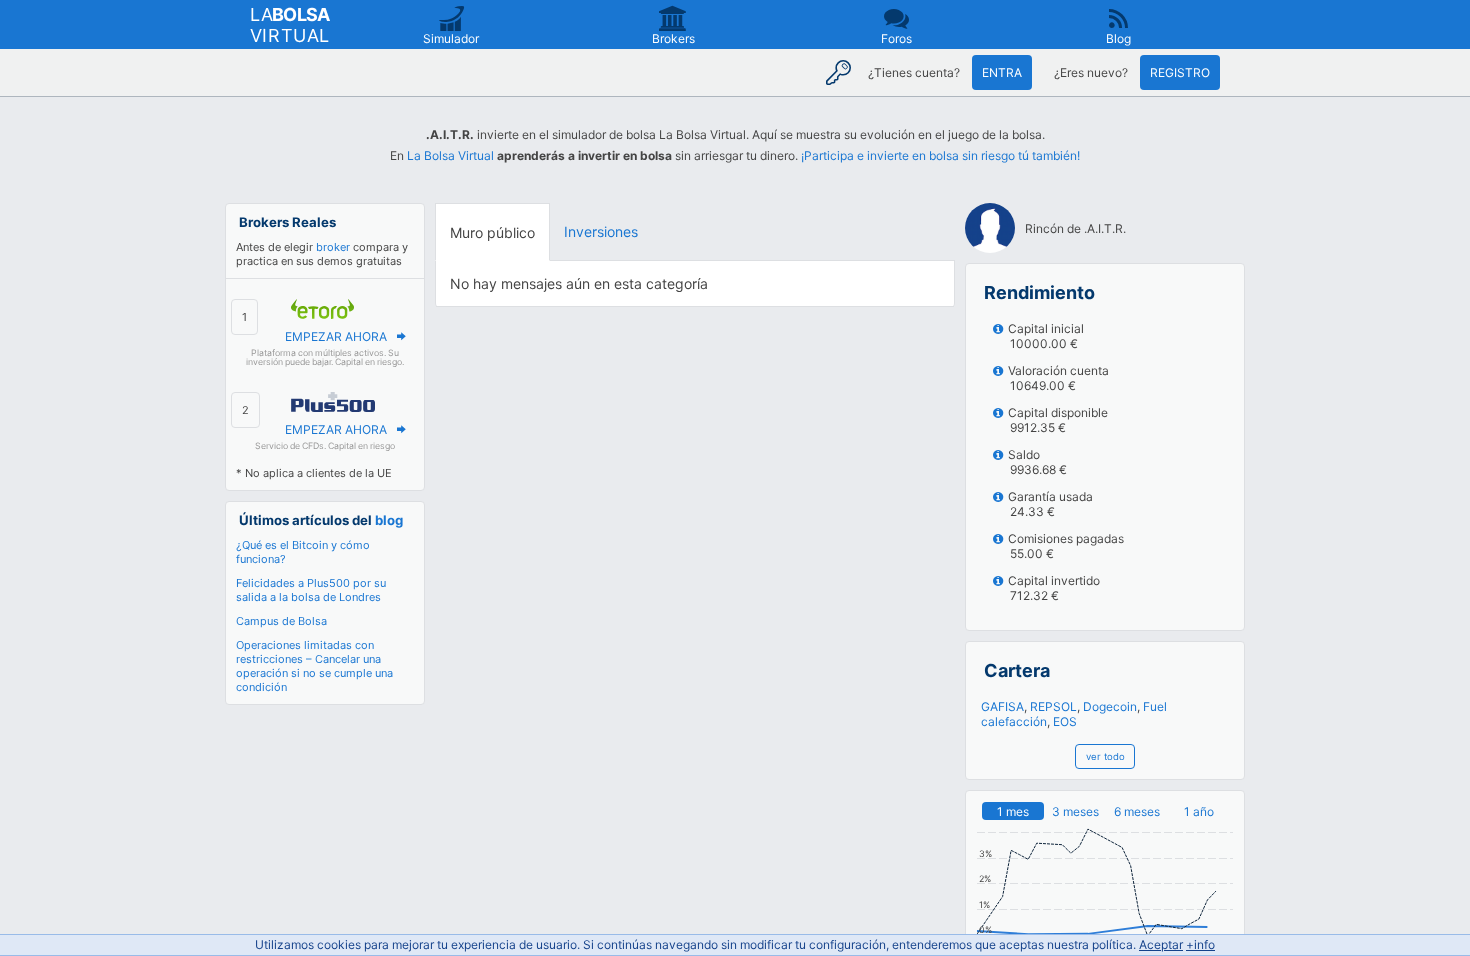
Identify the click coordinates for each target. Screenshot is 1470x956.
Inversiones (601, 231)
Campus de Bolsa (281, 621)
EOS (1065, 721)
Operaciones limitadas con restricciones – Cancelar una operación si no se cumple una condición (314, 666)
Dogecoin (1110, 706)
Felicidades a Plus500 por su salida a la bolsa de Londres (311, 590)
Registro (1180, 72)
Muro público (492, 232)
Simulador (451, 38)
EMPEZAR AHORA (336, 336)
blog (389, 520)
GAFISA (1002, 706)
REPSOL (1053, 706)
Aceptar (1161, 944)
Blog (1118, 38)
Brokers (673, 38)
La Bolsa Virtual (450, 155)
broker (333, 247)
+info (1200, 944)
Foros (896, 38)
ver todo (1105, 756)
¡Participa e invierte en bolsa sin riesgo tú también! (940, 155)
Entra (1002, 72)
